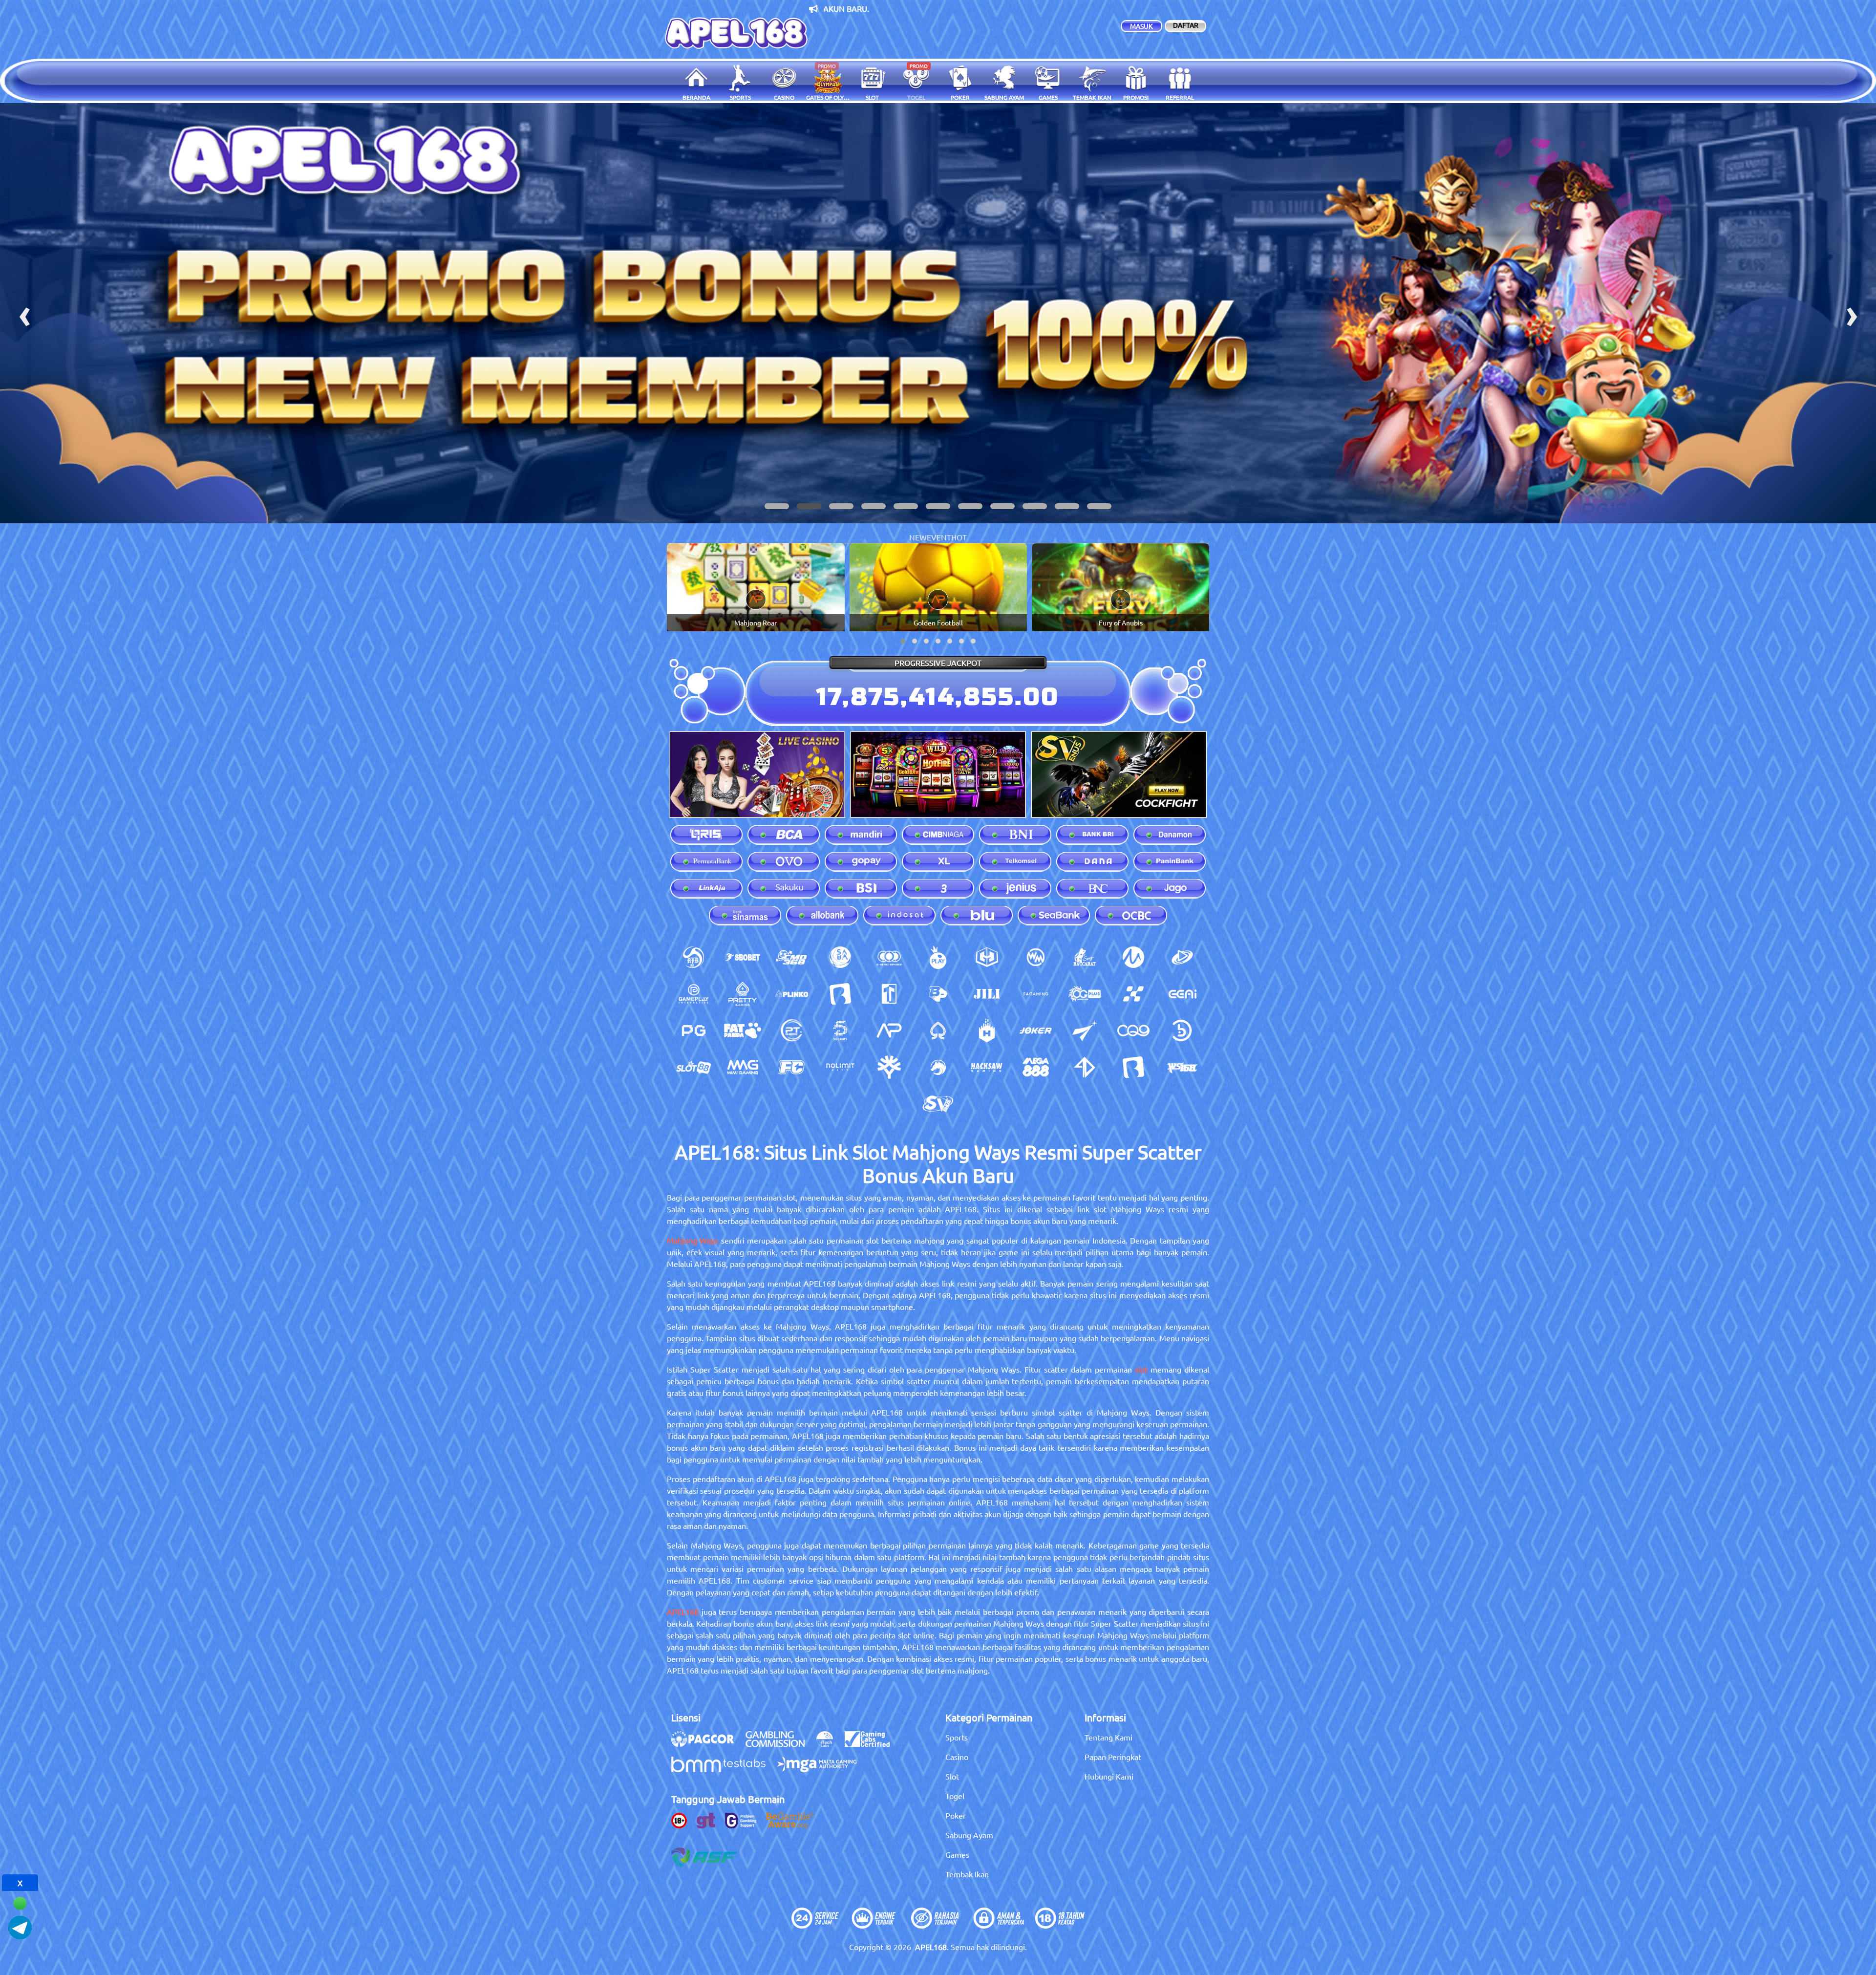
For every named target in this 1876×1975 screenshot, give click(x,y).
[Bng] (1182, 1030)
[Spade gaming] (938, 1030)
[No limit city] (840, 1067)
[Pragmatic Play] (938, 957)
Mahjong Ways (693, 1240)
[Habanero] (987, 1030)
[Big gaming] (840, 994)
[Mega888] (1036, 1067)
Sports (957, 1737)
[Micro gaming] (1133, 957)
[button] (777, 506)
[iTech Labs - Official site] (830, 1744)
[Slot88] (694, 1067)
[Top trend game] (889, 994)
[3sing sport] (889, 957)
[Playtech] (1182, 957)
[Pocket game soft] (694, 1030)
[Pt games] (791, 1030)
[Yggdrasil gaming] (889, 1067)
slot (1141, 1369)
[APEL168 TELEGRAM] (20, 1926)
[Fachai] (791, 1067)
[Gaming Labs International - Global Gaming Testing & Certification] (872, 1744)
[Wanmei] (1036, 957)
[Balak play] (1133, 1067)
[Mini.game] (791, 994)
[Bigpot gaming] (938, 994)
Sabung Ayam (969, 1835)
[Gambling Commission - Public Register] (780, 1744)
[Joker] (1036, 1030)
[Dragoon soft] (938, 1067)
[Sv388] (938, 1104)
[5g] (840, 1030)
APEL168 (683, 1611)
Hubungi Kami (1109, 1776)
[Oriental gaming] (1085, 994)
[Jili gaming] (987, 994)
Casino (957, 1757)
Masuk (1141, 26)
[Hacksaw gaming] (987, 1067)
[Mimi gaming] (743, 1067)
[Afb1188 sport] (694, 957)
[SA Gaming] (1036, 994)
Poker (956, 1815)
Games (957, 1854)
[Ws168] (1182, 1067)
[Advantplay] (889, 1030)
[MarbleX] (1133, 994)
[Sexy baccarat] (1085, 957)
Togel (955, 1796)
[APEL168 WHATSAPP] (20, 1902)
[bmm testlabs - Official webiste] (723, 1769)
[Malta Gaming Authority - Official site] (822, 1769)
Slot (952, 1776)
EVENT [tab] (939, 537)
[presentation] (24, 313)
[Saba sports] (840, 957)
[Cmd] (791, 957)
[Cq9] (1133, 1030)
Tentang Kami (1109, 1737)
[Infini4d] (1085, 1067)
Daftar (1186, 25)
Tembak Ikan (967, 1874)
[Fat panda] (743, 1030)
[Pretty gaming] (743, 994)
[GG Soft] (987, 957)
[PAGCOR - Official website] (707, 1744)
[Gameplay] (694, 994)
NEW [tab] (918, 537)
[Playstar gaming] (1085, 1030)
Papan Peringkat (1113, 1757)
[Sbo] (743, 957)
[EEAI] (1182, 994)
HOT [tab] (959, 537)
